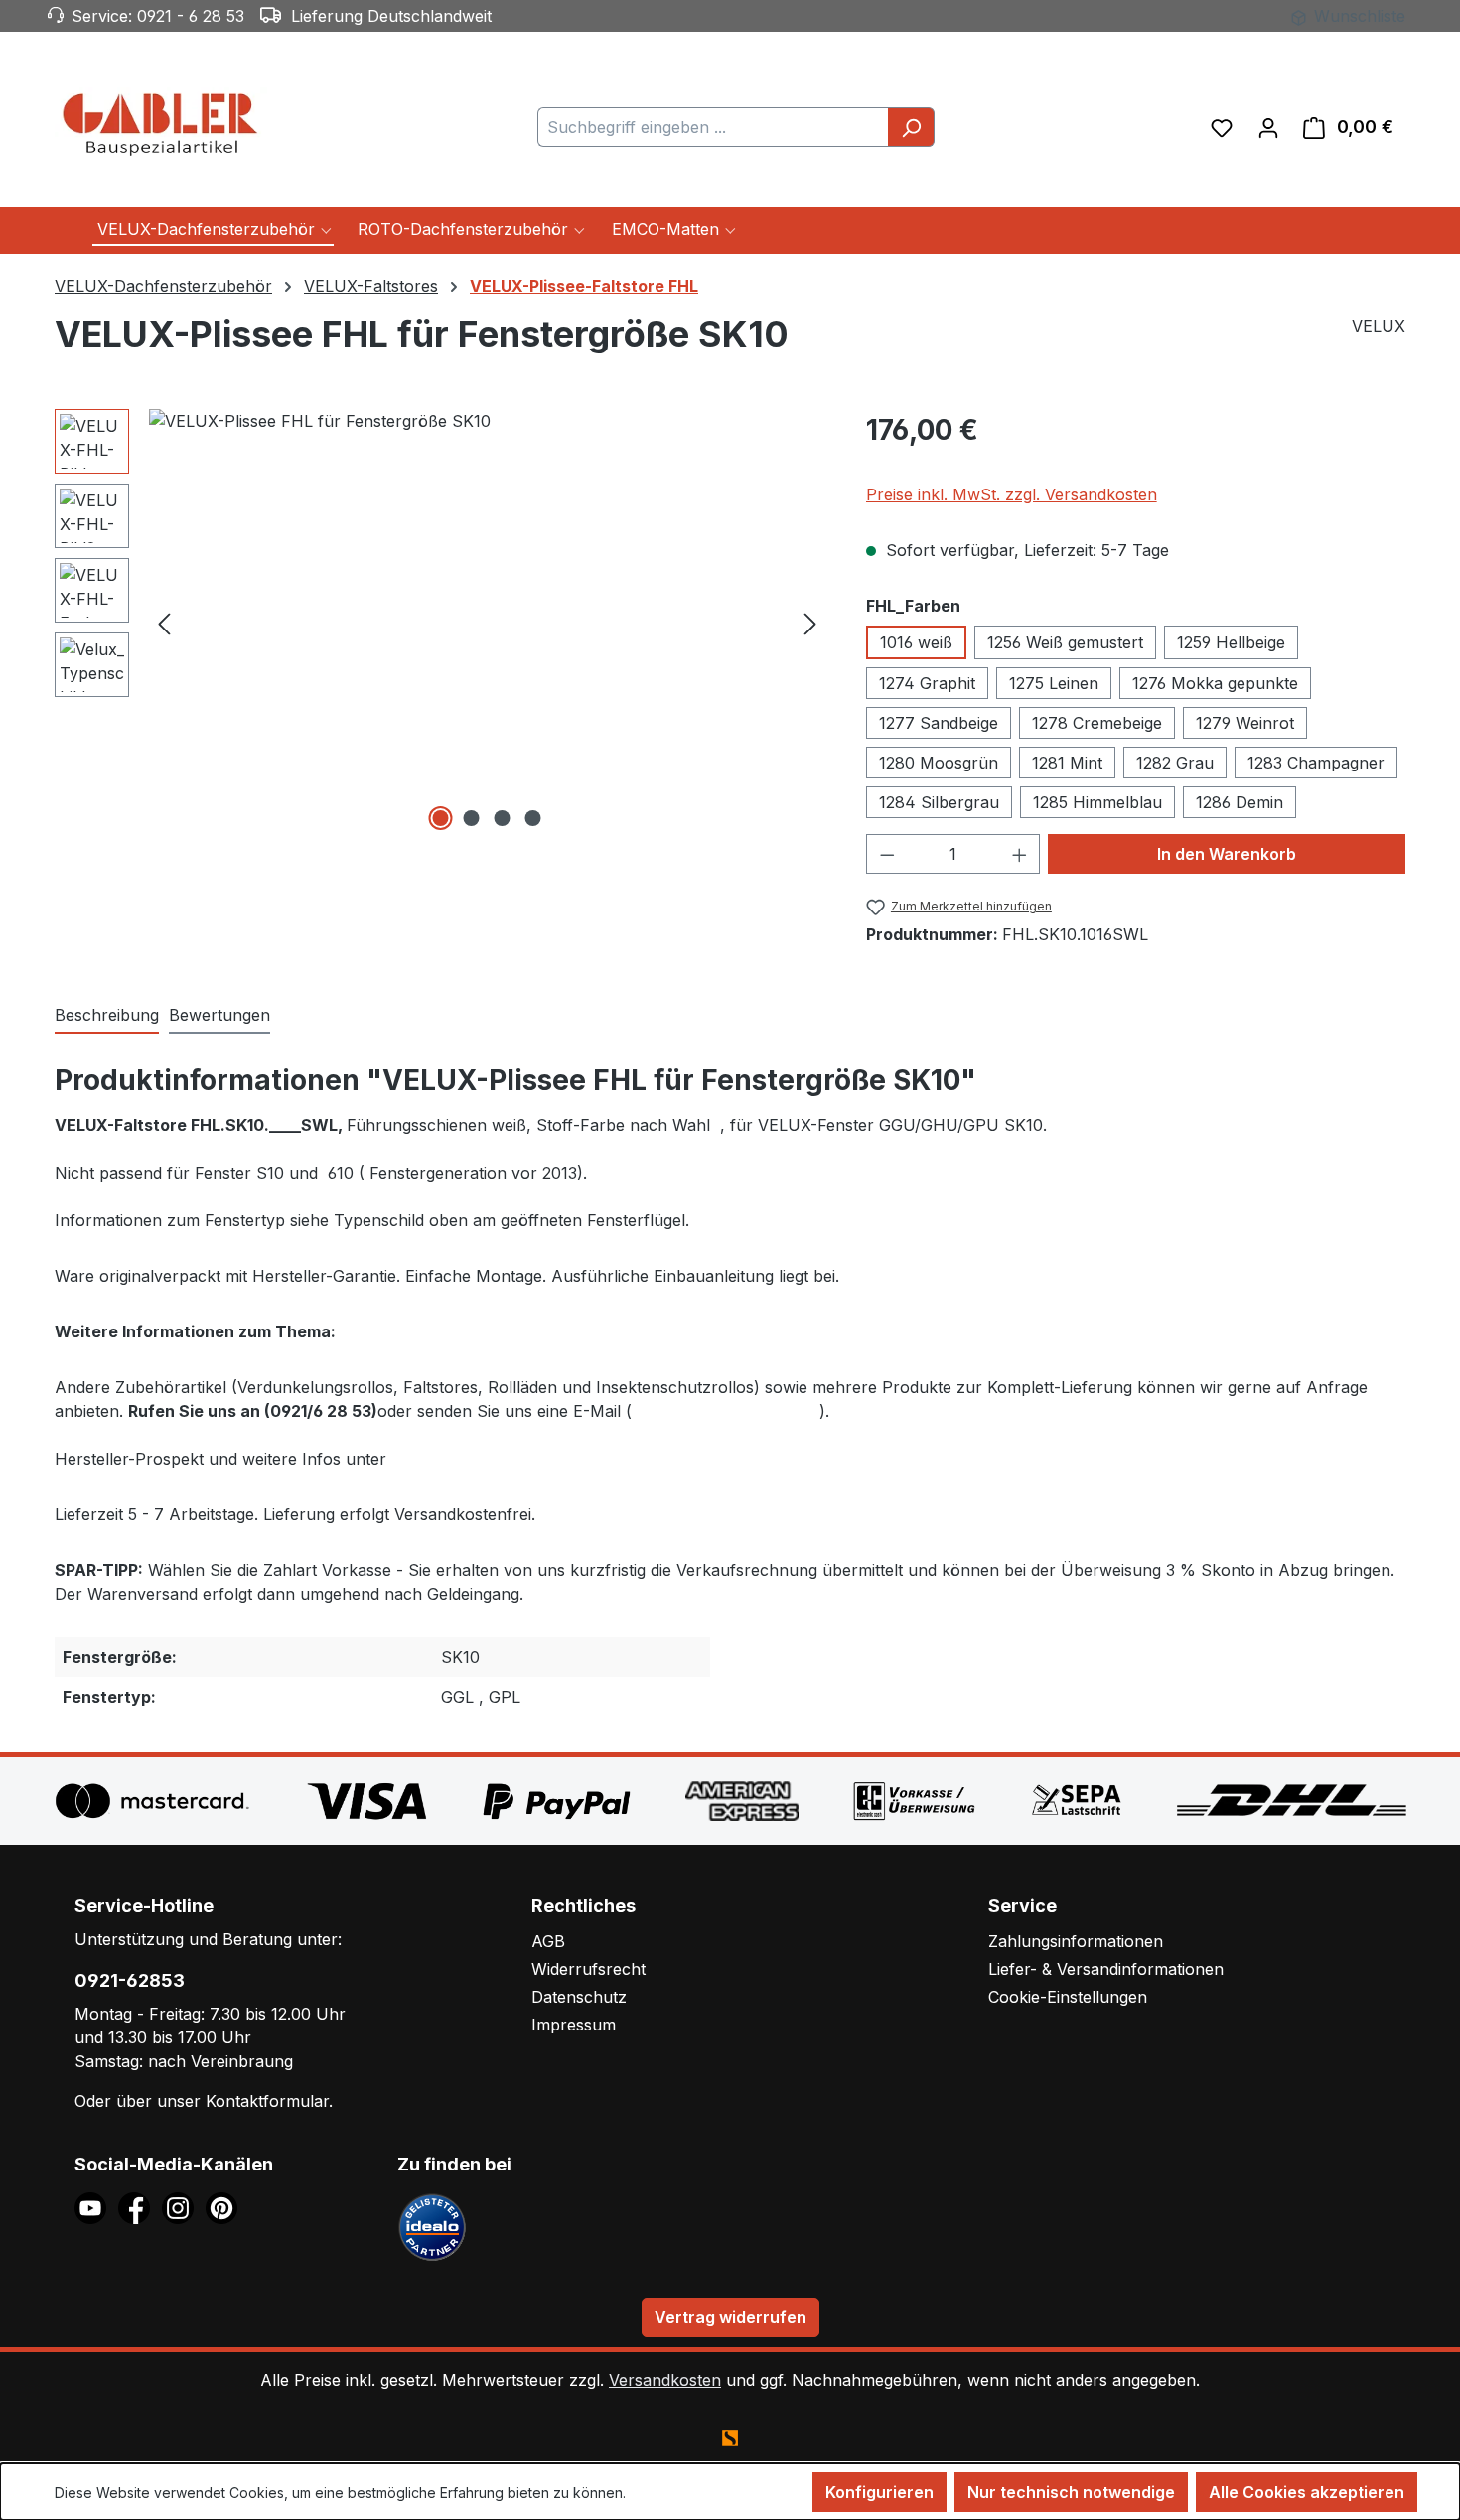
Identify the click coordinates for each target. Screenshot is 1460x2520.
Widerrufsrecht (588, 1969)
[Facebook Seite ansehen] (140, 2207)
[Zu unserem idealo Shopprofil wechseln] (432, 2226)
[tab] (107, 1016)
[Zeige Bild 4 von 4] (533, 818)
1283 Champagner (1316, 763)
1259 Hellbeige (1231, 642)
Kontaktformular (267, 2101)
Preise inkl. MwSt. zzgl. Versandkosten (1012, 494)
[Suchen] (911, 127)
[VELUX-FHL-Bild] (487, 623)
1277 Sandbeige (939, 723)
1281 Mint (1067, 763)
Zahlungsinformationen (1076, 1941)
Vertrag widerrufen (730, 2317)
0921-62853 (130, 1980)
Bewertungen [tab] (219, 1015)
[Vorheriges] (164, 622)
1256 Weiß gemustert (1065, 642)
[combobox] (713, 127)
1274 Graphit (927, 683)
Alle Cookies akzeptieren (1307, 2492)
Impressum (574, 2025)
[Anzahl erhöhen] (1020, 854)
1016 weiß (916, 642)
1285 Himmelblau (1097, 802)
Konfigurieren (879, 2492)
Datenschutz (579, 1997)
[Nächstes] (810, 622)
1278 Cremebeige (1097, 723)
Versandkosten (665, 2380)
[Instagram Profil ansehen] (184, 2207)
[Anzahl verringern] (887, 854)
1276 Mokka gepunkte (1215, 683)
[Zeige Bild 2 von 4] (472, 818)
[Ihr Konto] (1268, 127)
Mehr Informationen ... (700, 2493)
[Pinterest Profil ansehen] (225, 2207)
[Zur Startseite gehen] (164, 123)
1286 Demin (1240, 802)
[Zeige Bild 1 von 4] (441, 818)
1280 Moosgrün (939, 763)
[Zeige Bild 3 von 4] (503, 818)
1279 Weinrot (1245, 723)
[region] (440, 623)
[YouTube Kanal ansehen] (96, 2207)
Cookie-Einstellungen (1068, 1997)
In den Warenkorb (1227, 854)
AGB (548, 1941)
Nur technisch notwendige (1071, 2492)
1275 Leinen (1054, 683)
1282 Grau (1175, 763)
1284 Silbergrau (939, 802)
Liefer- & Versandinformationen (1106, 1969)
